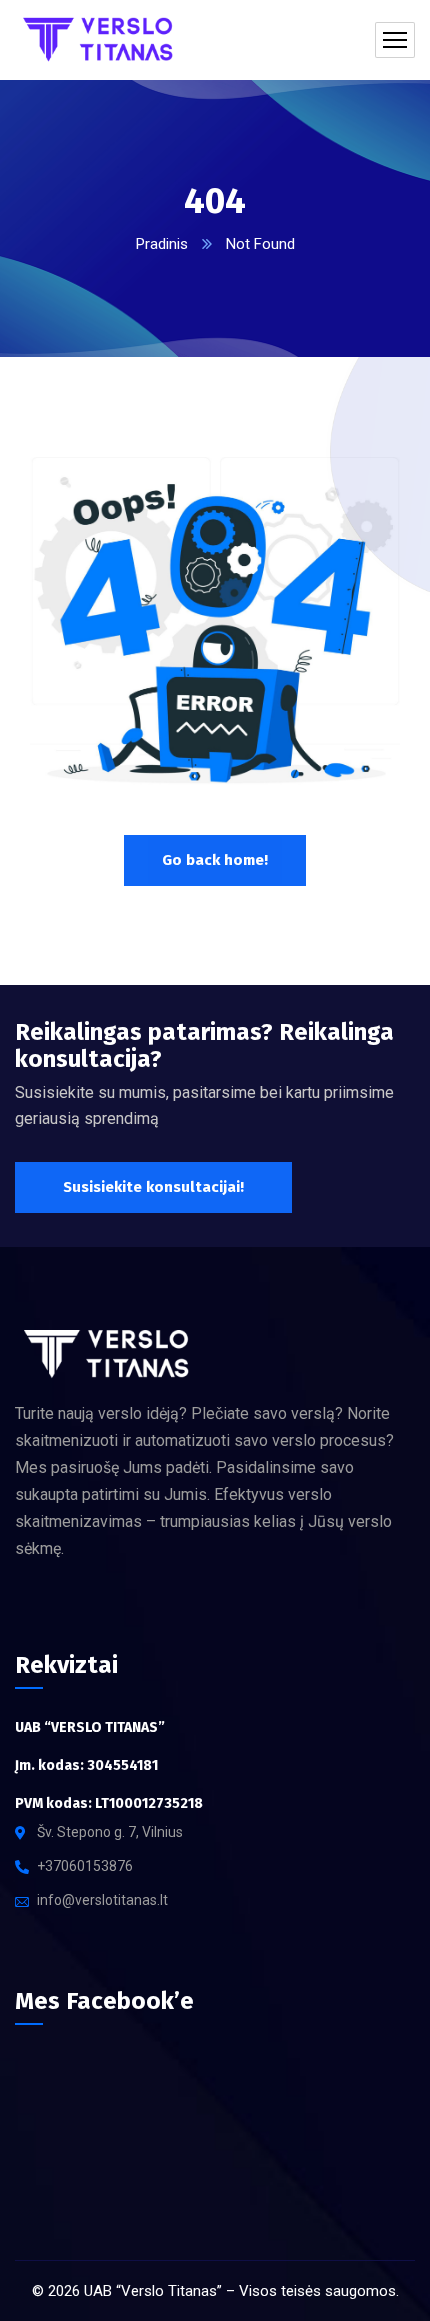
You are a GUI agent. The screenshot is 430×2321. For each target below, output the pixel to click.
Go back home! (215, 860)
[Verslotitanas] (104, 40)
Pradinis (162, 244)
